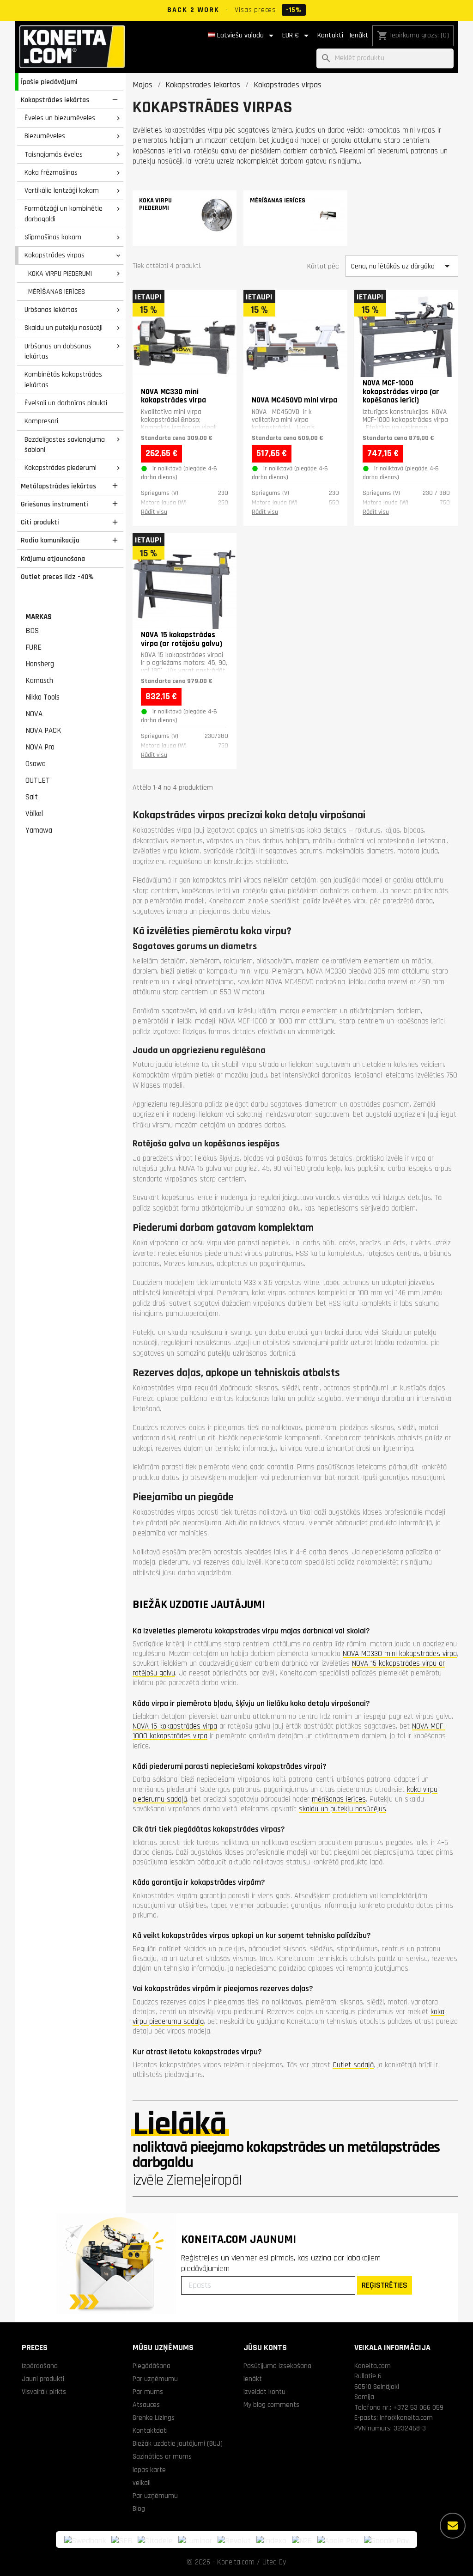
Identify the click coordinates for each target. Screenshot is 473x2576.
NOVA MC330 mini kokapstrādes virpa (400, 1654)
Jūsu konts (265, 2348)
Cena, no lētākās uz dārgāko (402, 266)
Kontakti (330, 35)
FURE (33, 647)
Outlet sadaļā (353, 2065)
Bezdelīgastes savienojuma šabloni (65, 445)
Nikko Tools (42, 697)
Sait (32, 797)
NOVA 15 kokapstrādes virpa (175, 1726)
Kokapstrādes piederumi (61, 468)
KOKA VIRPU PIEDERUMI (60, 274)
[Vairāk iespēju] (453, 2526)
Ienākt (359, 35)
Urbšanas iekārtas (51, 310)
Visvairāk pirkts (44, 2392)
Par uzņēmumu (155, 2379)
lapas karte (149, 2470)
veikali (142, 2483)
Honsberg (40, 664)
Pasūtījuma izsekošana (277, 2366)
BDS (32, 631)
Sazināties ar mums (162, 2456)
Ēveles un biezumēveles (60, 118)
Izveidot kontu (264, 2392)
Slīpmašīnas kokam (53, 237)
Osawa (36, 764)
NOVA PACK (43, 731)
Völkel (34, 814)
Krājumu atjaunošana (53, 559)
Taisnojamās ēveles (54, 154)
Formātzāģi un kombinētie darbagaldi (64, 214)
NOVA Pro (40, 747)
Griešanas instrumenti (55, 504)
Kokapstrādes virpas (55, 255)
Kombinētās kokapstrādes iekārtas (63, 380)
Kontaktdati (150, 2430)
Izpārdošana (40, 2366)
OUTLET (38, 780)
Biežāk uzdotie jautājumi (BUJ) (178, 2443)
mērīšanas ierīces (339, 1799)
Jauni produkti (43, 2379)
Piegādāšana (152, 2366)
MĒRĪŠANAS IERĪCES (57, 292)
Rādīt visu (154, 512)
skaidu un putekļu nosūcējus (343, 1809)
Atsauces (146, 2405)
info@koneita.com (406, 2418)
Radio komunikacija (50, 540)
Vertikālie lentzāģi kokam (62, 190)
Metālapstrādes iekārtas (58, 486)
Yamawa (39, 830)
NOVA (34, 714)
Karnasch (39, 681)
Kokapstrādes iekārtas (55, 100)
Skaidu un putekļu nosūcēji (64, 328)
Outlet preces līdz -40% (57, 577)
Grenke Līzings (154, 2418)
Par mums (148, 2392)
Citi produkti (40, 522)
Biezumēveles (45, 136)
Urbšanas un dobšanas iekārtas (58, 351)
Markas (39, 617)
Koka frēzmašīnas (51, 172)
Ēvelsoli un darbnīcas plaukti (66, 403)
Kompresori (41, 421)
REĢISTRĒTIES (385, 2285)
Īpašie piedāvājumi (49, 82)
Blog (139, 2509)
